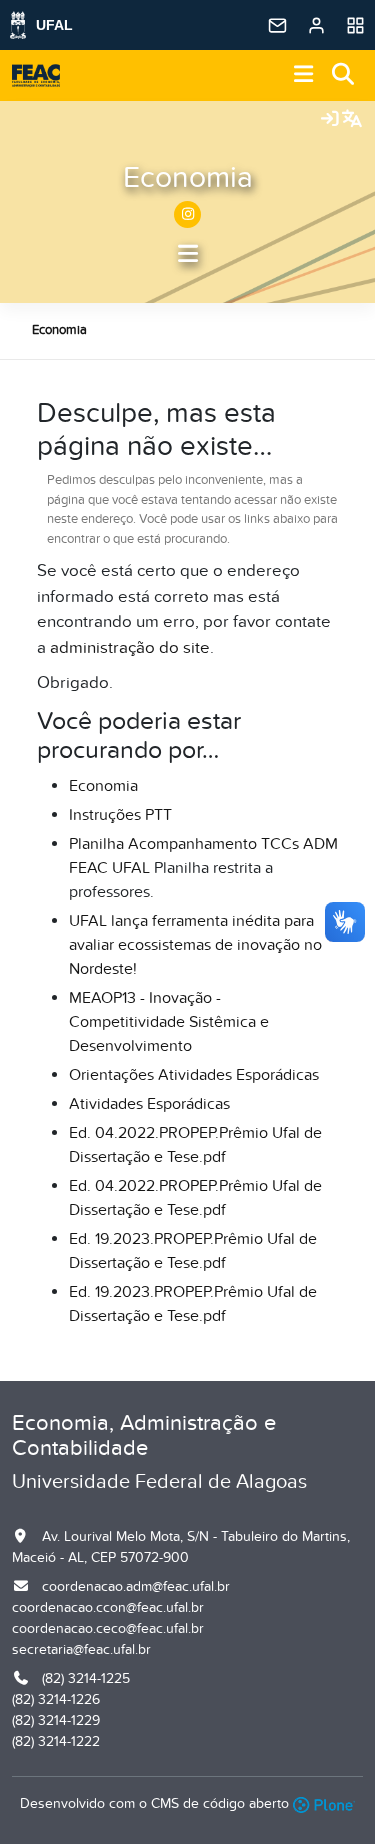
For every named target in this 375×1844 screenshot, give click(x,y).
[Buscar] (344, 75)
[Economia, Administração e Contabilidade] (36, 76)
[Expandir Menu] (304, 75)
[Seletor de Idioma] (352, 120)
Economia (188, 178)
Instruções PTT (120, 815)
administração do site (130, 648)
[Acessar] (330, 120)
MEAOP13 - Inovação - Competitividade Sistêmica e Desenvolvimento (169, 1022)
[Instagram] (187, 214)
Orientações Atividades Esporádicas (194, 1075)
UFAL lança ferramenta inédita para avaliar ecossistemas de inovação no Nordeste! (195, 945)
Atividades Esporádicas (149, 1104)
